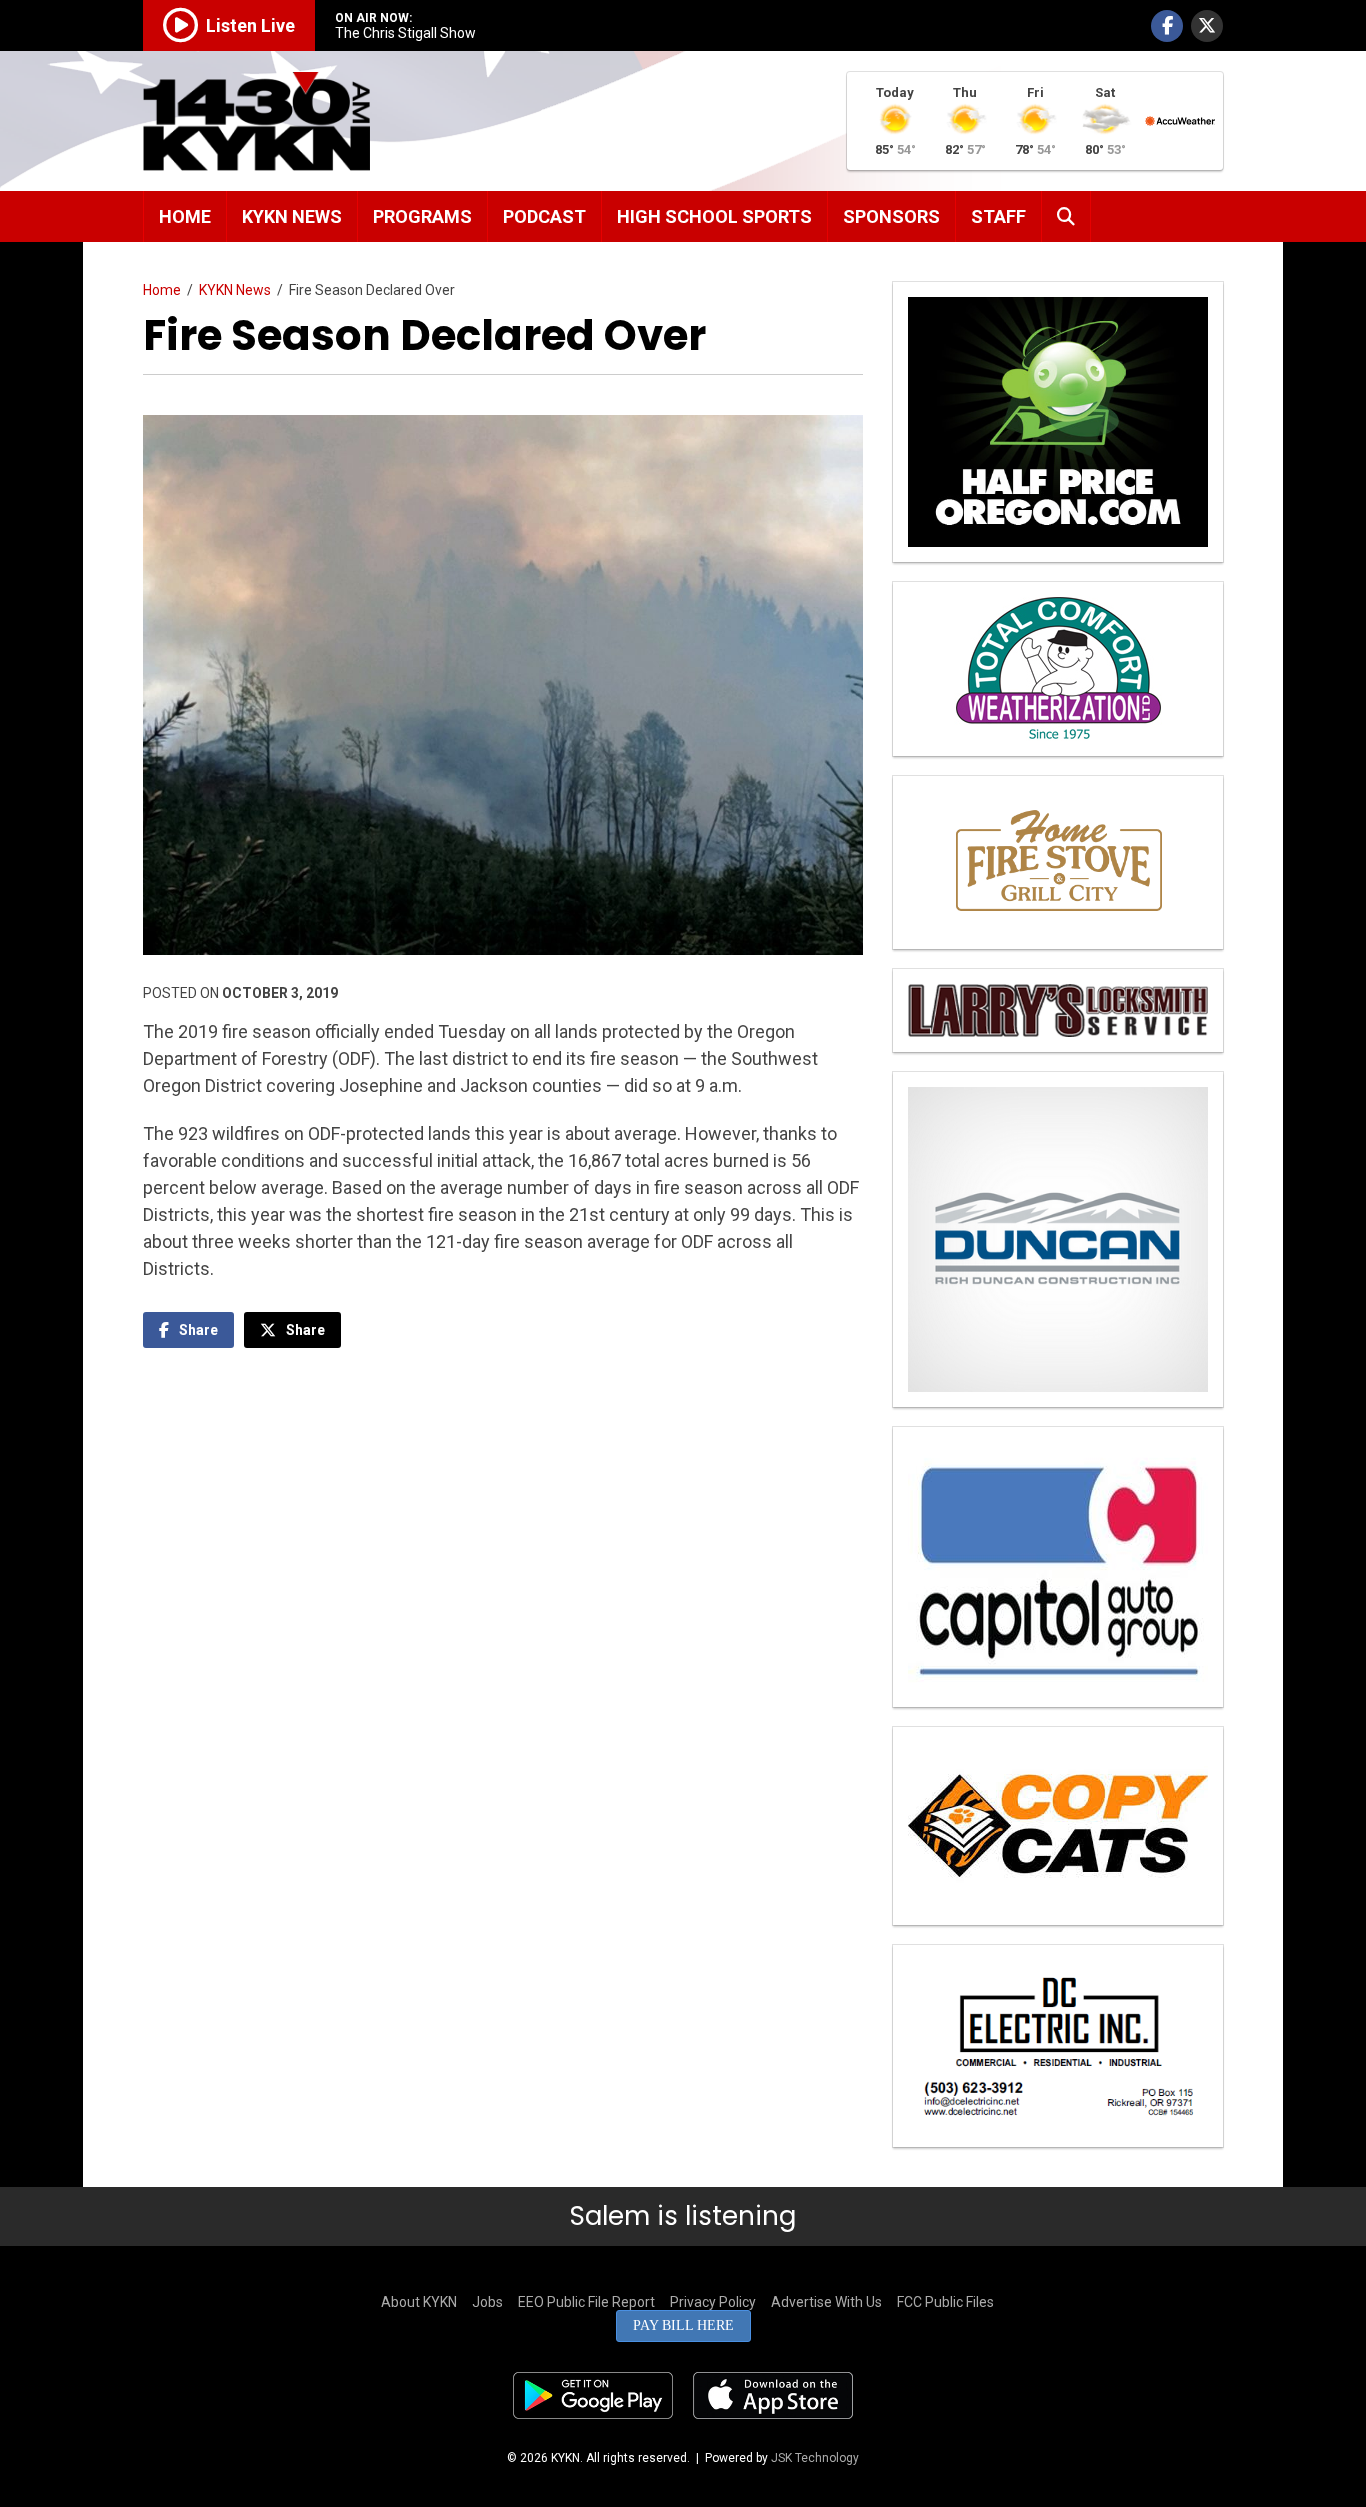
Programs (422, 216)
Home (185, 216)
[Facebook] (1167, 26)
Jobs (487, 2302)
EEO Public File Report (586, 2302)
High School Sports (714, 216)
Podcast (544, 216)
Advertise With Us (826, 2302)
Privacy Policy (713, 2302)
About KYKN (419, 2302)
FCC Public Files (945, 2302)
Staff (998, 216)
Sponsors (891, 216)
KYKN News (292, 216)
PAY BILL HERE (683, 2325)
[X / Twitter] (1207, 26)
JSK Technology (815, 2458)
